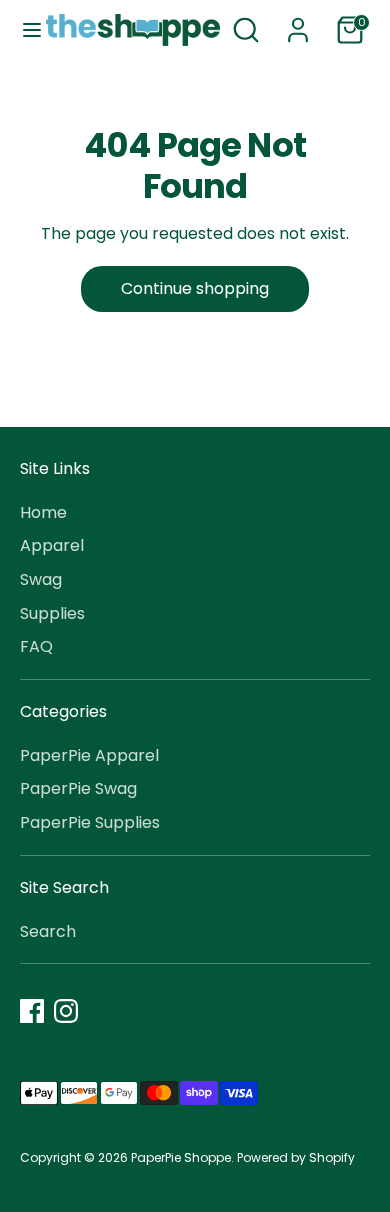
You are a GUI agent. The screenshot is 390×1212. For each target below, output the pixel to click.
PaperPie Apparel (89, 755)
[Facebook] (32, 1011)
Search (48, 931)
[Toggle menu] (24, 30)
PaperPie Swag (78, 788)
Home (43, 512)
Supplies (52, 613)
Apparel (52, 545)
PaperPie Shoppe (181, 1157)
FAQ (36, 646)
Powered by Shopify (296, 1157)
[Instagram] (66, 1011)
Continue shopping (195, 288)
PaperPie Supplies (90, 822)
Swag (41, 579)
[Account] (298, 21)
